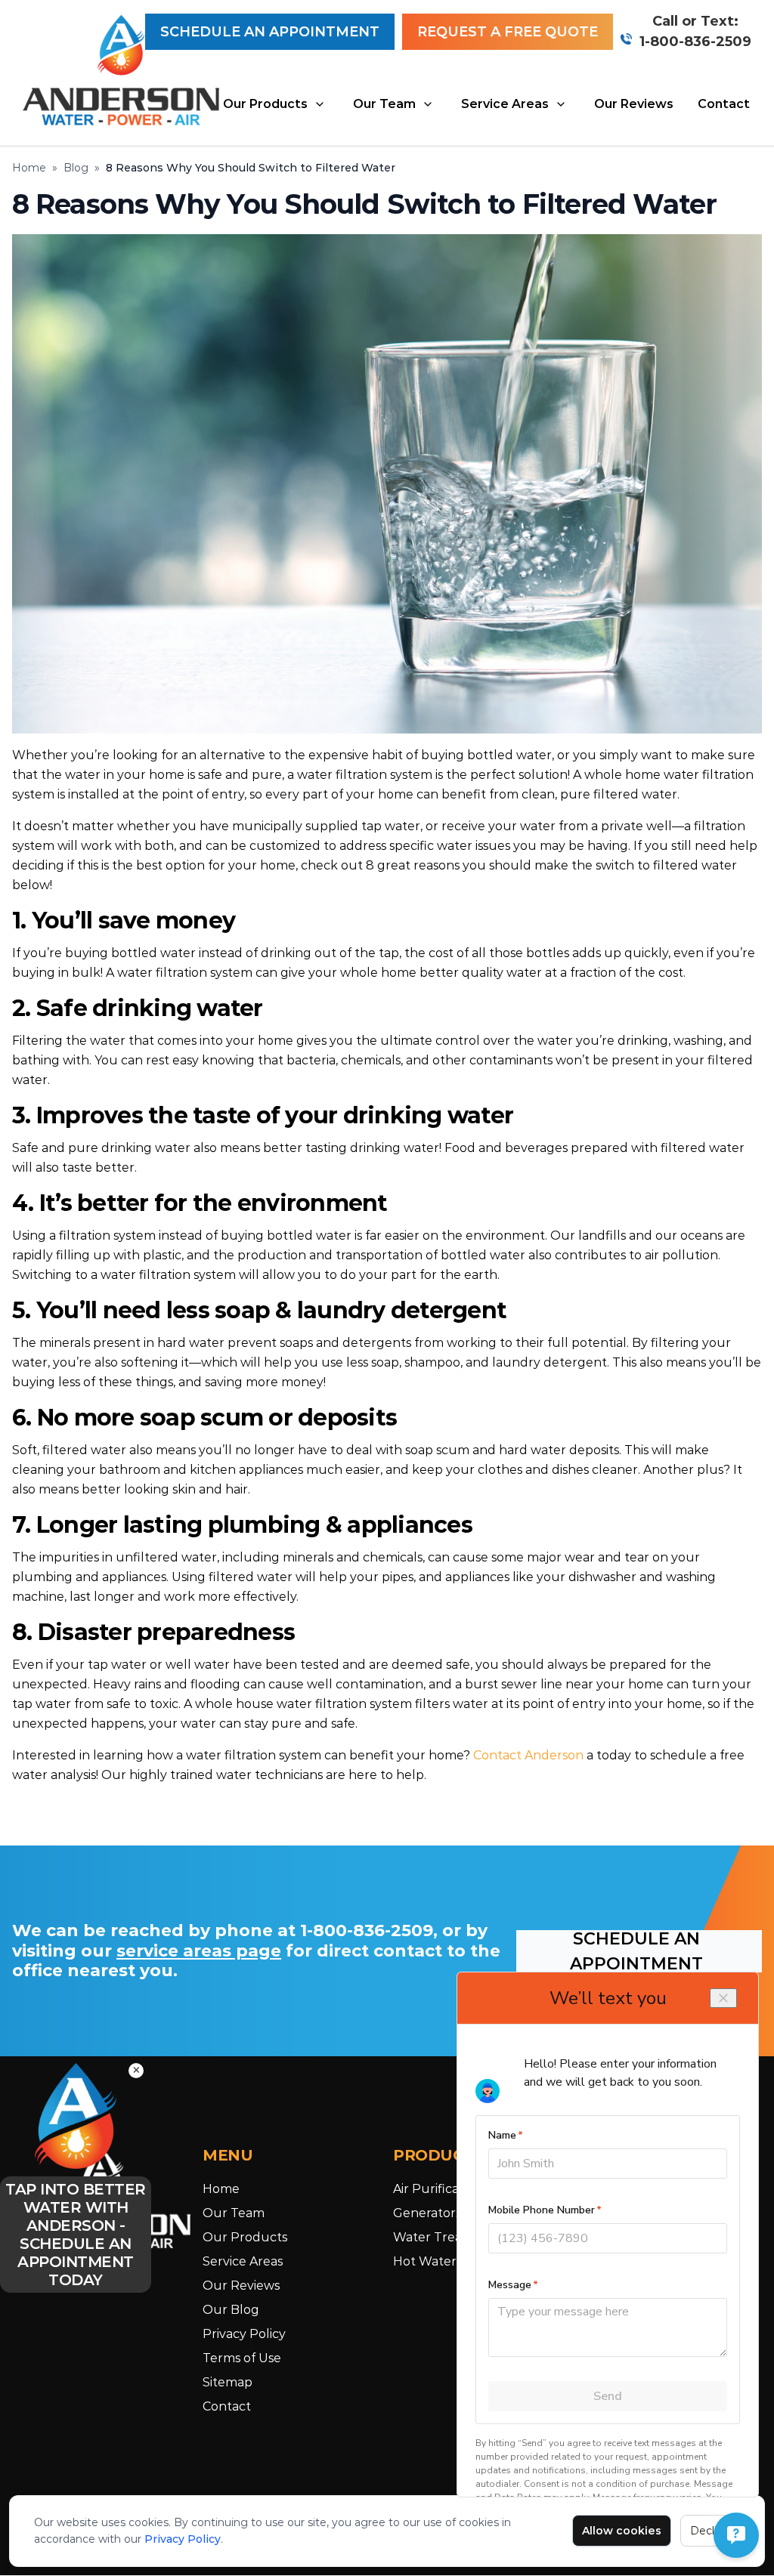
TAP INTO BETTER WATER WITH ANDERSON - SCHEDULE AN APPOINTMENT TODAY (76, 2235)
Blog (76, 168)
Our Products (265, 104)
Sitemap (228, 2382)
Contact (724, 104)
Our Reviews (634, 104)
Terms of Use (242, 2358)
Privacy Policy (183, 2539)
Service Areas (505, 104)
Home (29, 168)
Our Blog (231, 2310)
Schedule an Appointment (270, 32)
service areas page (199, 1951)
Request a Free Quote (508, 32)
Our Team (384, 104)
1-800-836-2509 (695, 42)
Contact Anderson (528, 1755)
